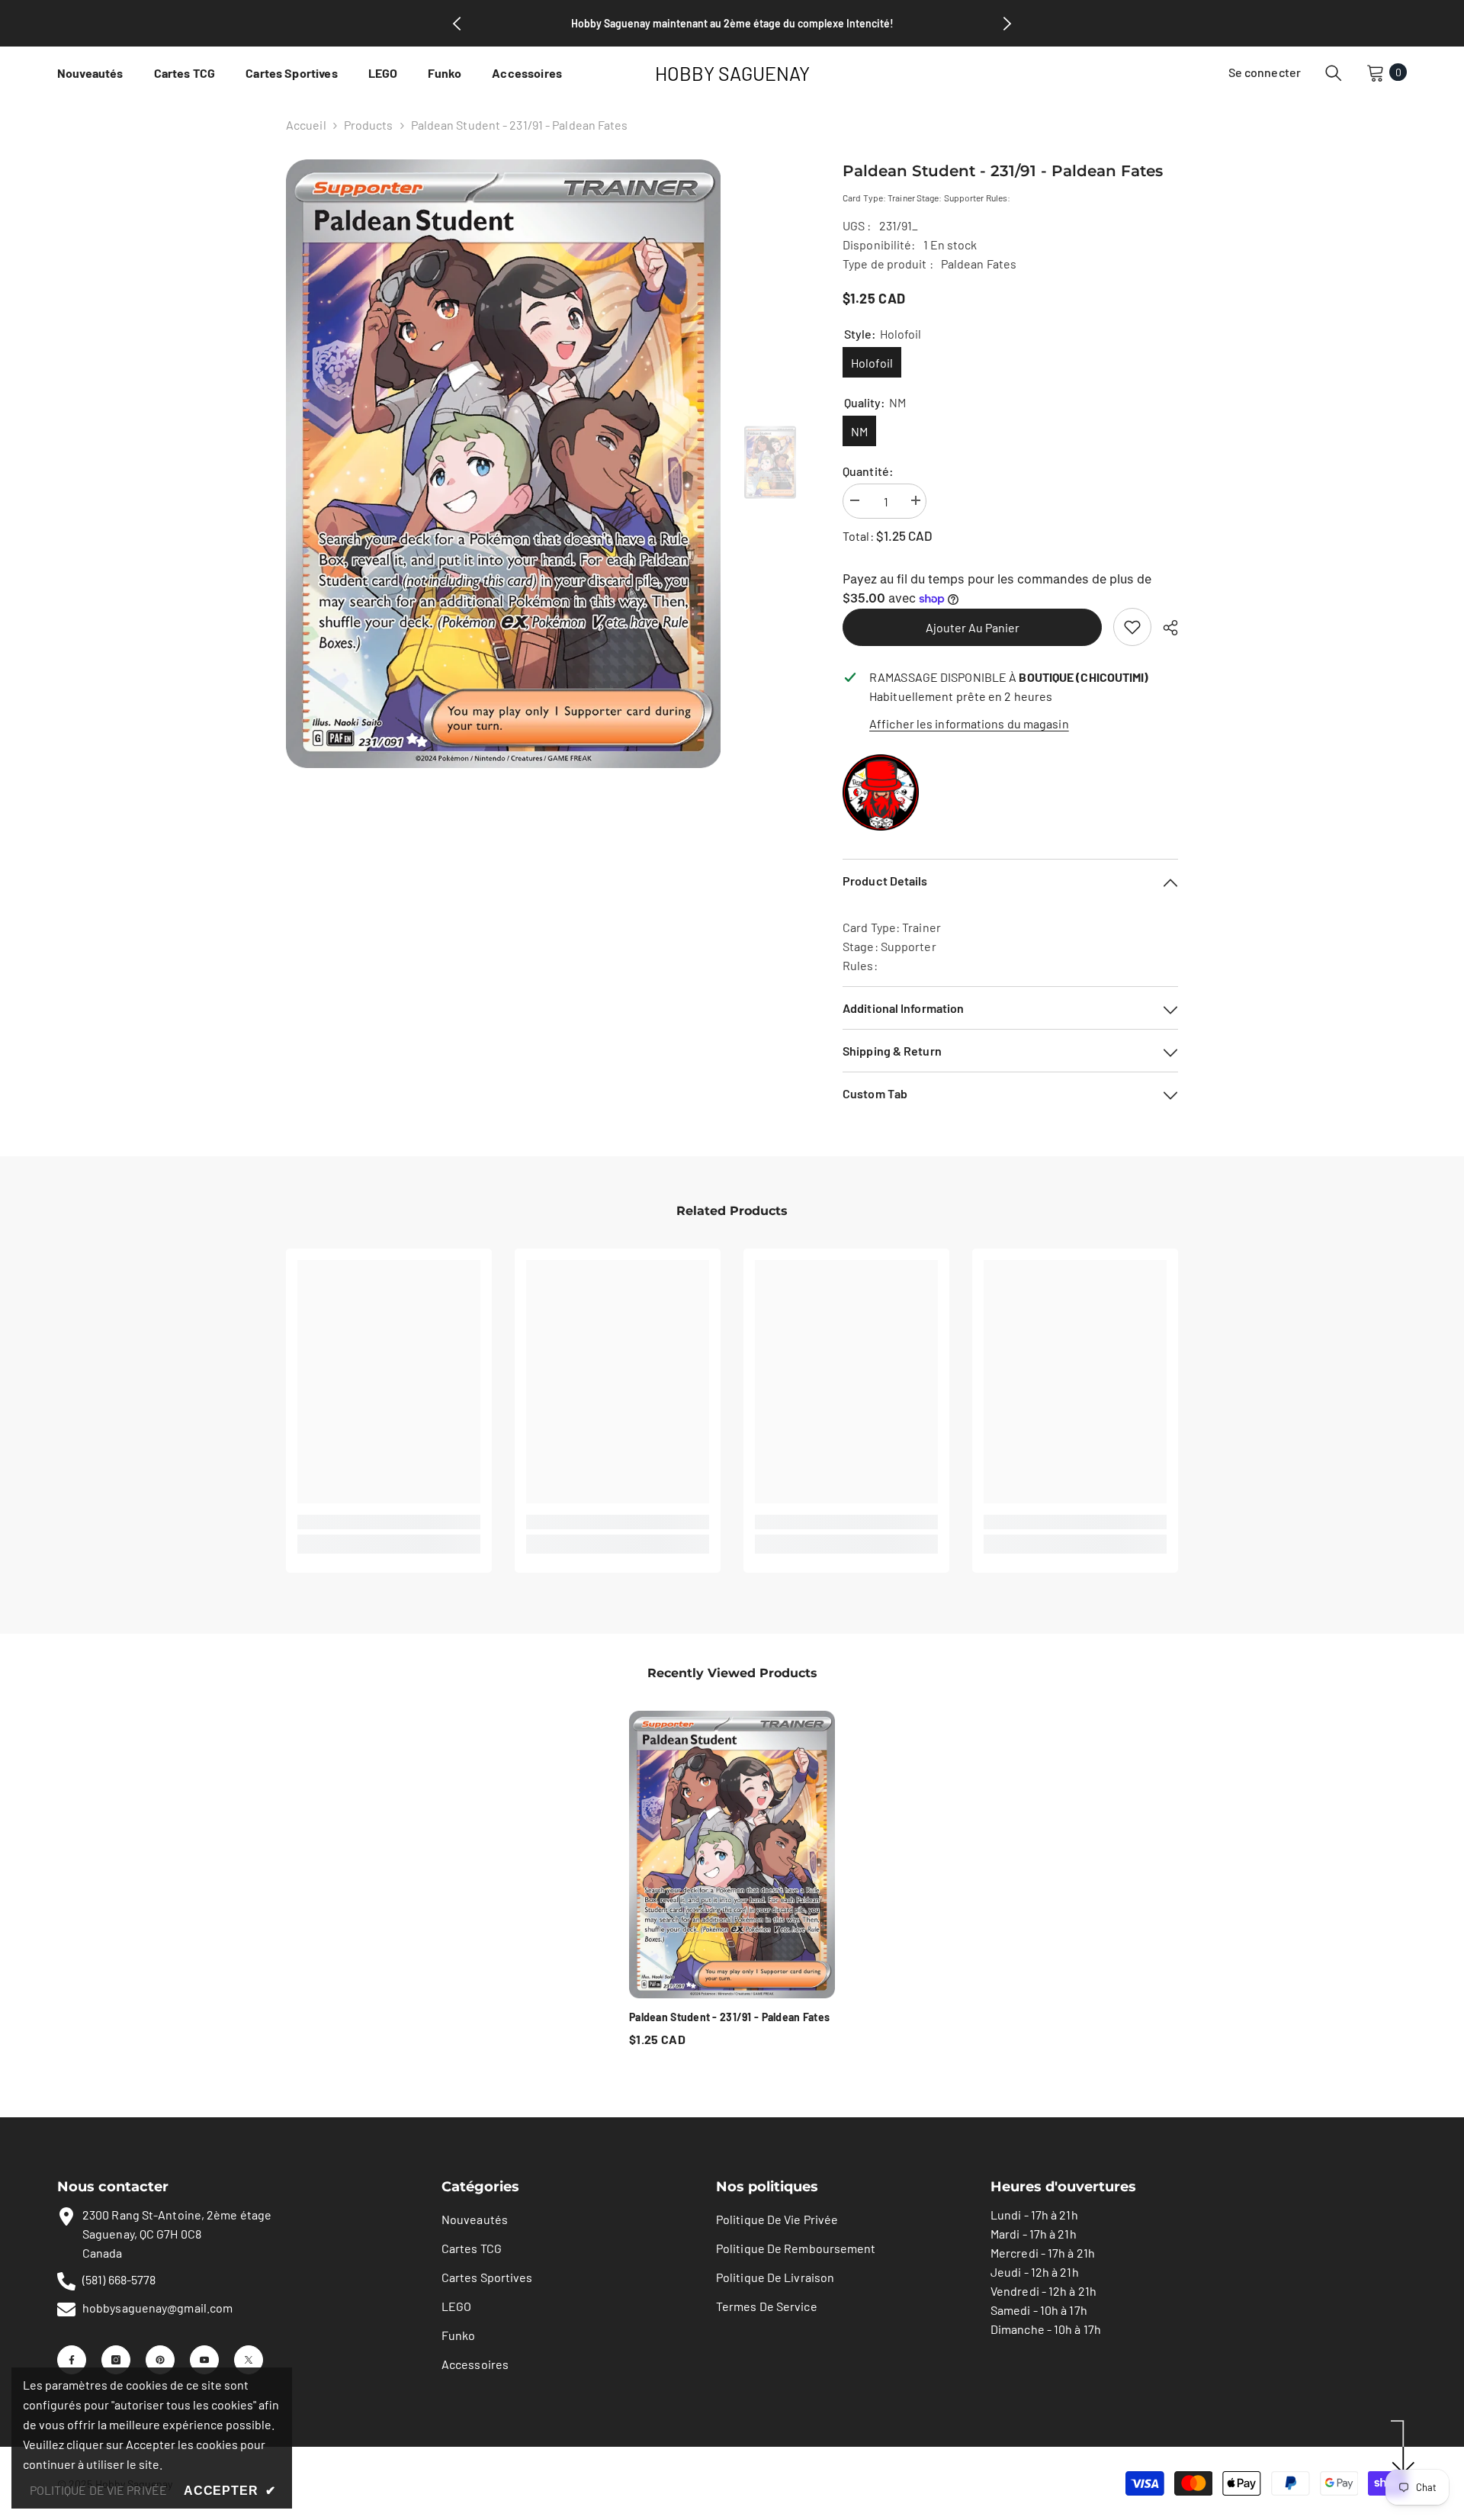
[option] (504, 464)
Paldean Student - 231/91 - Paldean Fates (729, 2017)
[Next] (1007, 24)
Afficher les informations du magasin (969, 723)
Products (369, 125)
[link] (1132, 627)
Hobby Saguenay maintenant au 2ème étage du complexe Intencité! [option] (732, 23)
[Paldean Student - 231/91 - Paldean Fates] (732, 1855)
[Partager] (1165, 628)
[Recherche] (1334, 72)
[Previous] (457, 24)
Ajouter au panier (973, 627)
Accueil (306, 125)
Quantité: (868, 471)
